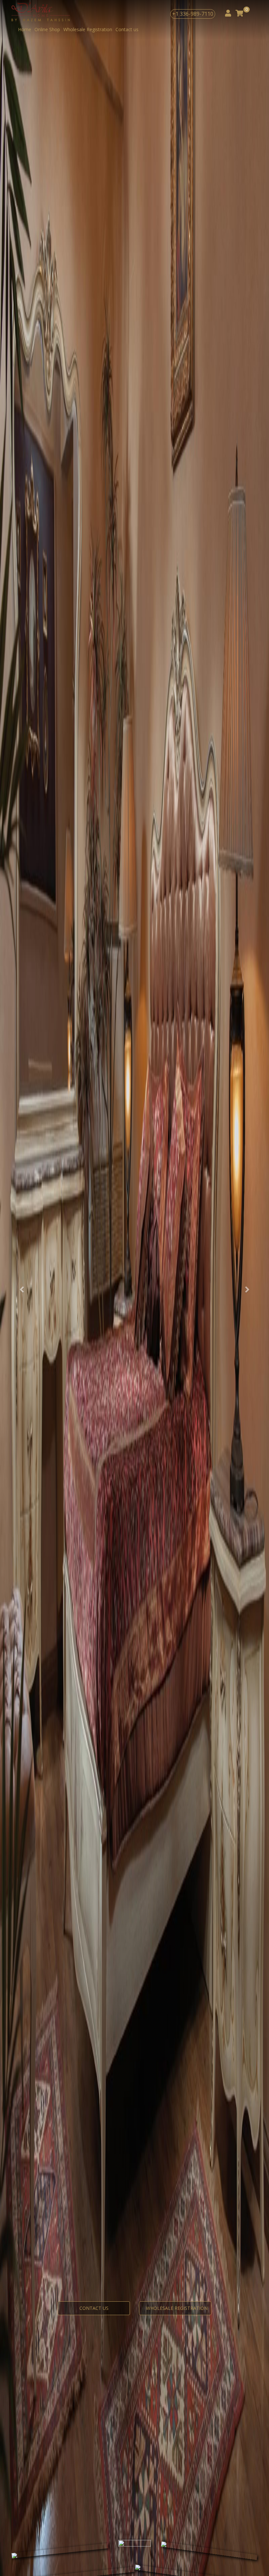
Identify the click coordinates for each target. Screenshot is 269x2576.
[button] (20, 1288)
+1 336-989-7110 (193, 14)
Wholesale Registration (88, 29)
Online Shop (47, 29)
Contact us (127, 29)
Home (25, 29)
